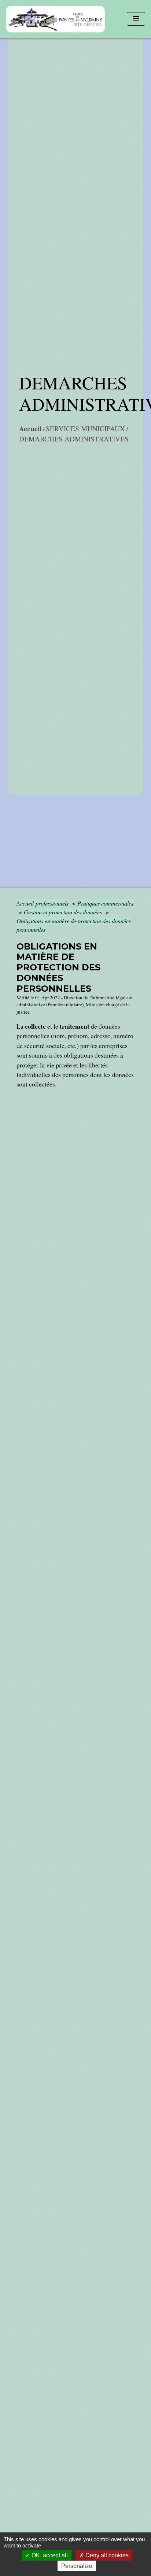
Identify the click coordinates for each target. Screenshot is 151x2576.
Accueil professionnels (43, 903)
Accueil (30, 429)
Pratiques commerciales (105, 903)
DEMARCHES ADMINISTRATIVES (74, 439)
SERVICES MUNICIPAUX (85, 428)
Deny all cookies (106, 2555)
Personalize (77, 2566)
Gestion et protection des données (64, 912)
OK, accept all (49, 2555)
